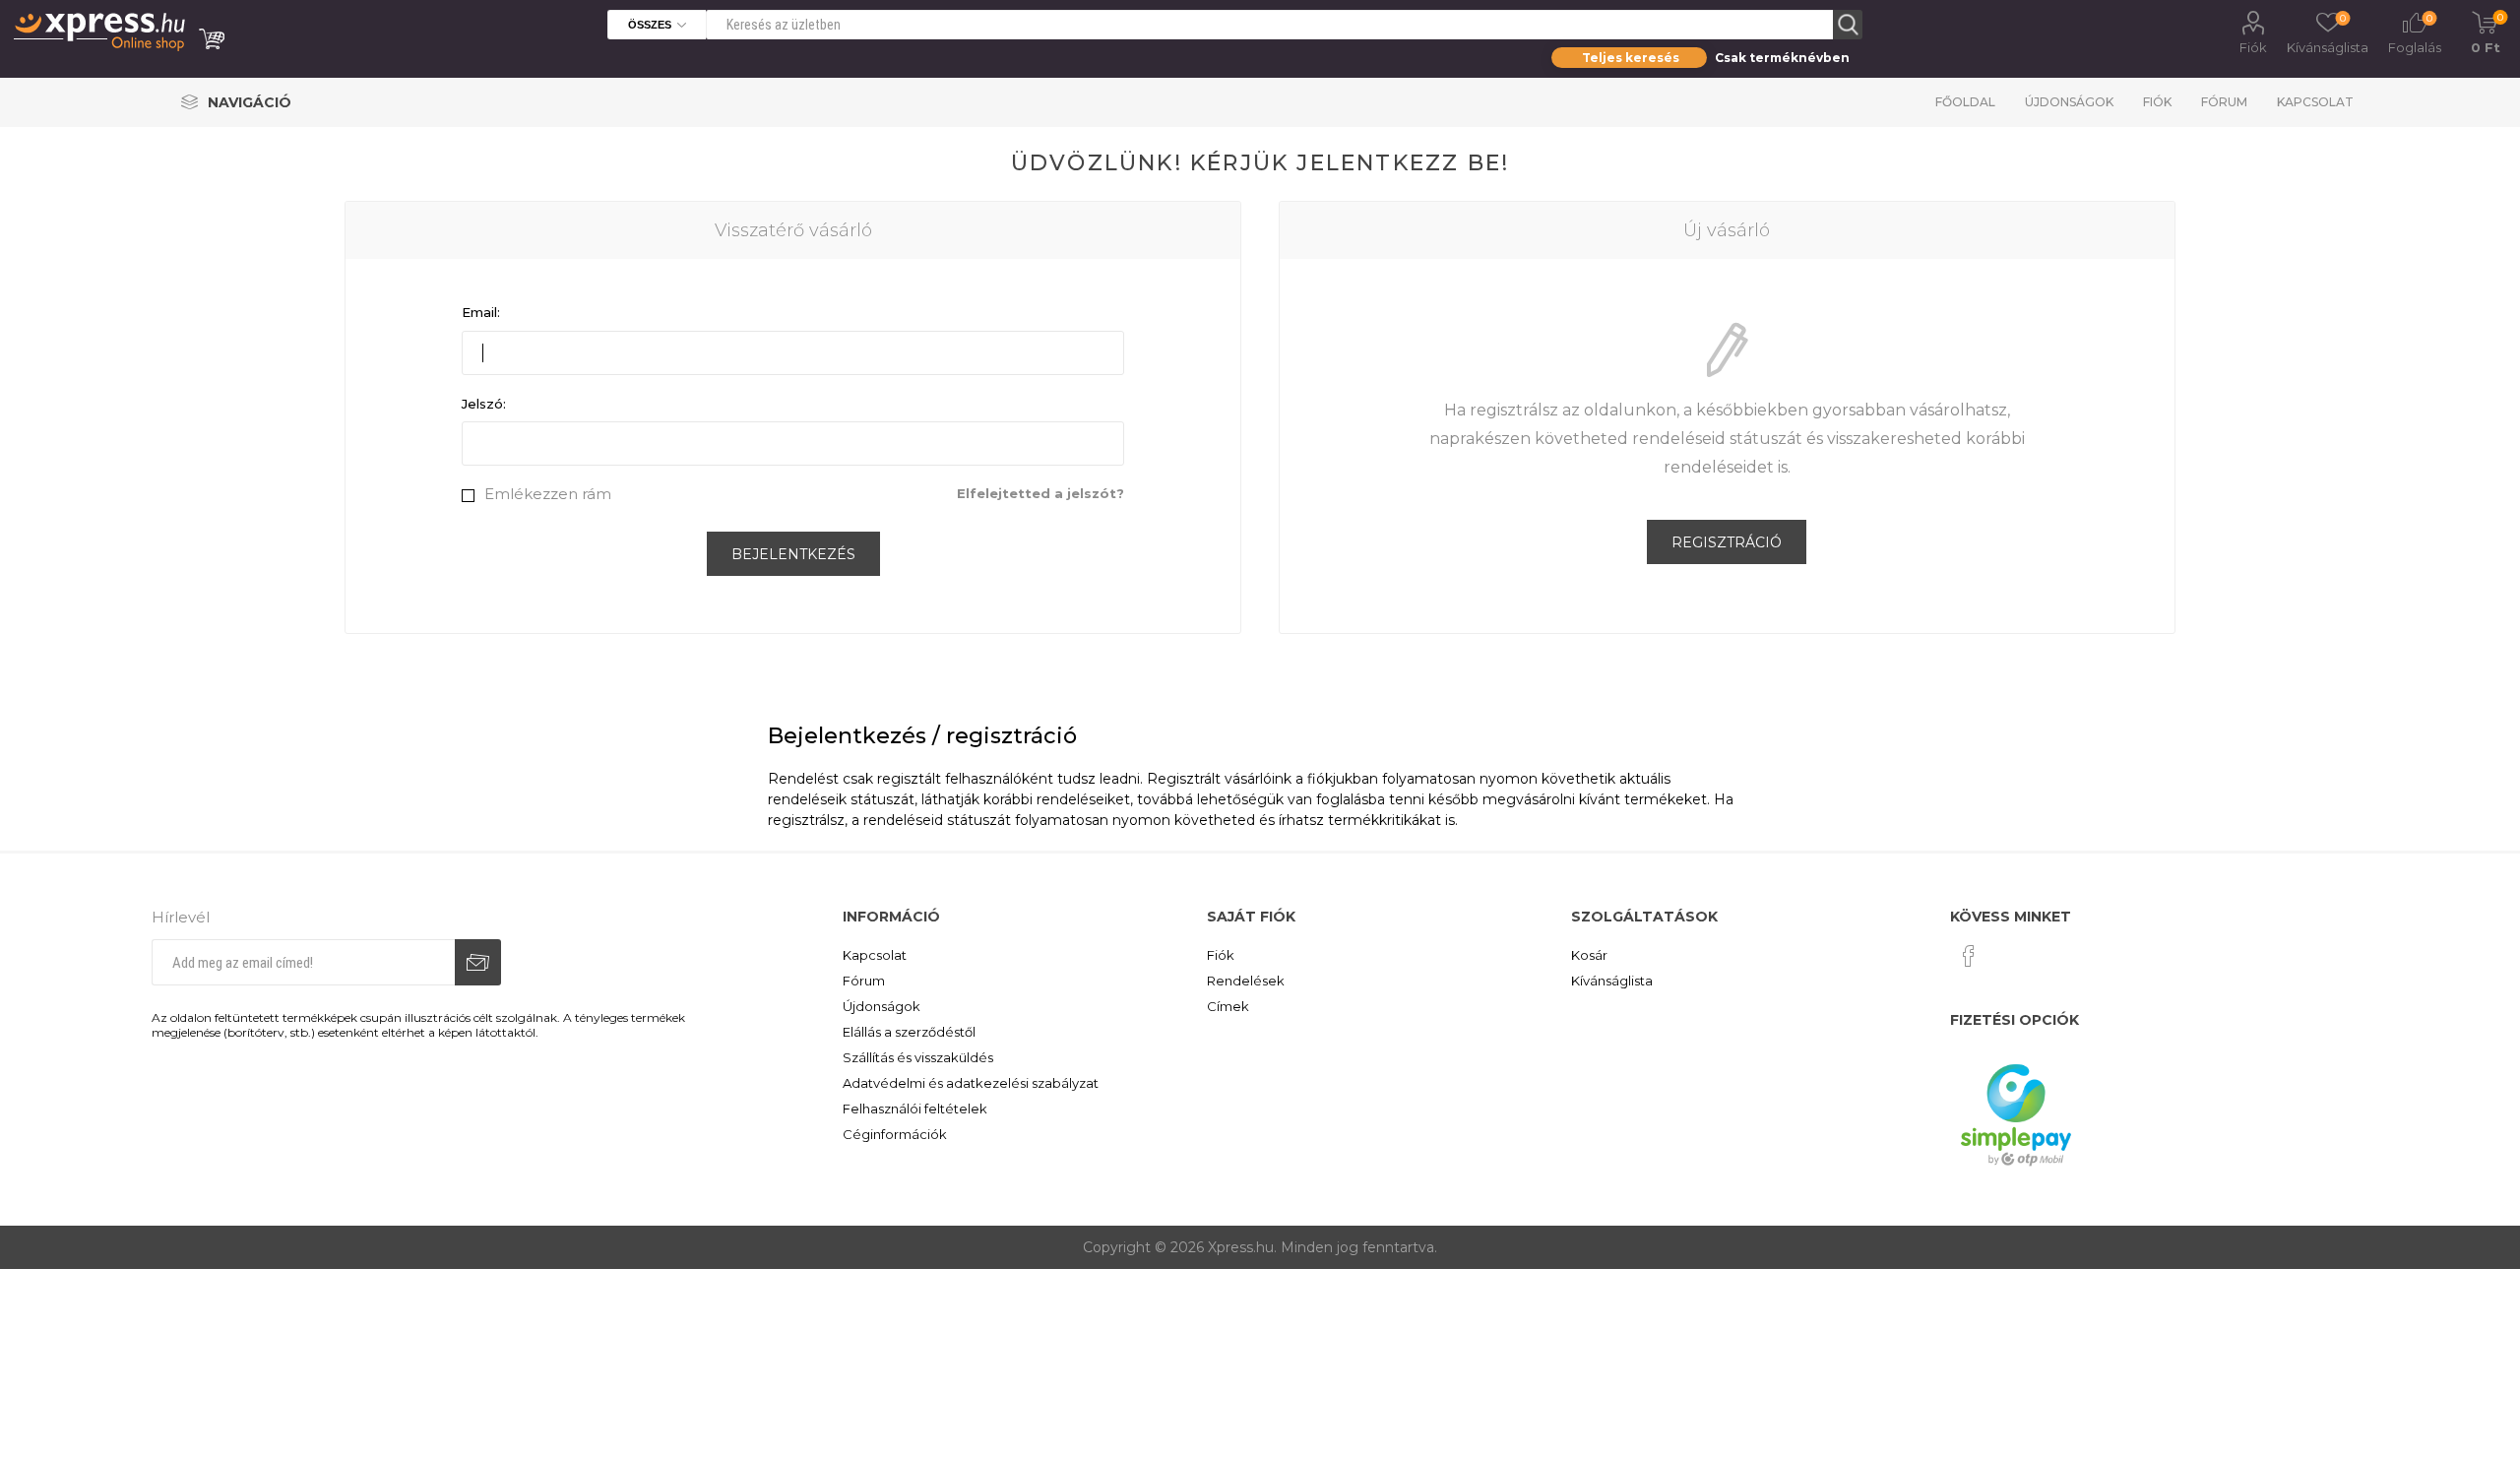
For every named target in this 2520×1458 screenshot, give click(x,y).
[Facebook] (1969, 956)
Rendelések (1246, 981)
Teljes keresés (1631, 58)
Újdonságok (2069, 102)
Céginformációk (895, 1134)
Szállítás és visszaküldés (918, 1057)
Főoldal (1965, 102)
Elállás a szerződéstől (909, 1032)
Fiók (2253, 47)
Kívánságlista (1612, 981)
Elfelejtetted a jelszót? (1040, 493)
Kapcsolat (2315, 102)
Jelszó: (484, 404)
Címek (1228, 1006)
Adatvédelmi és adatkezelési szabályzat (971, 1083)
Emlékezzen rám (548, 494)
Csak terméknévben (1782, 58)
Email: (481, 312)
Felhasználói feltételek (915, 1109)
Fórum (2224, 102)
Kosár (1589, 955)
